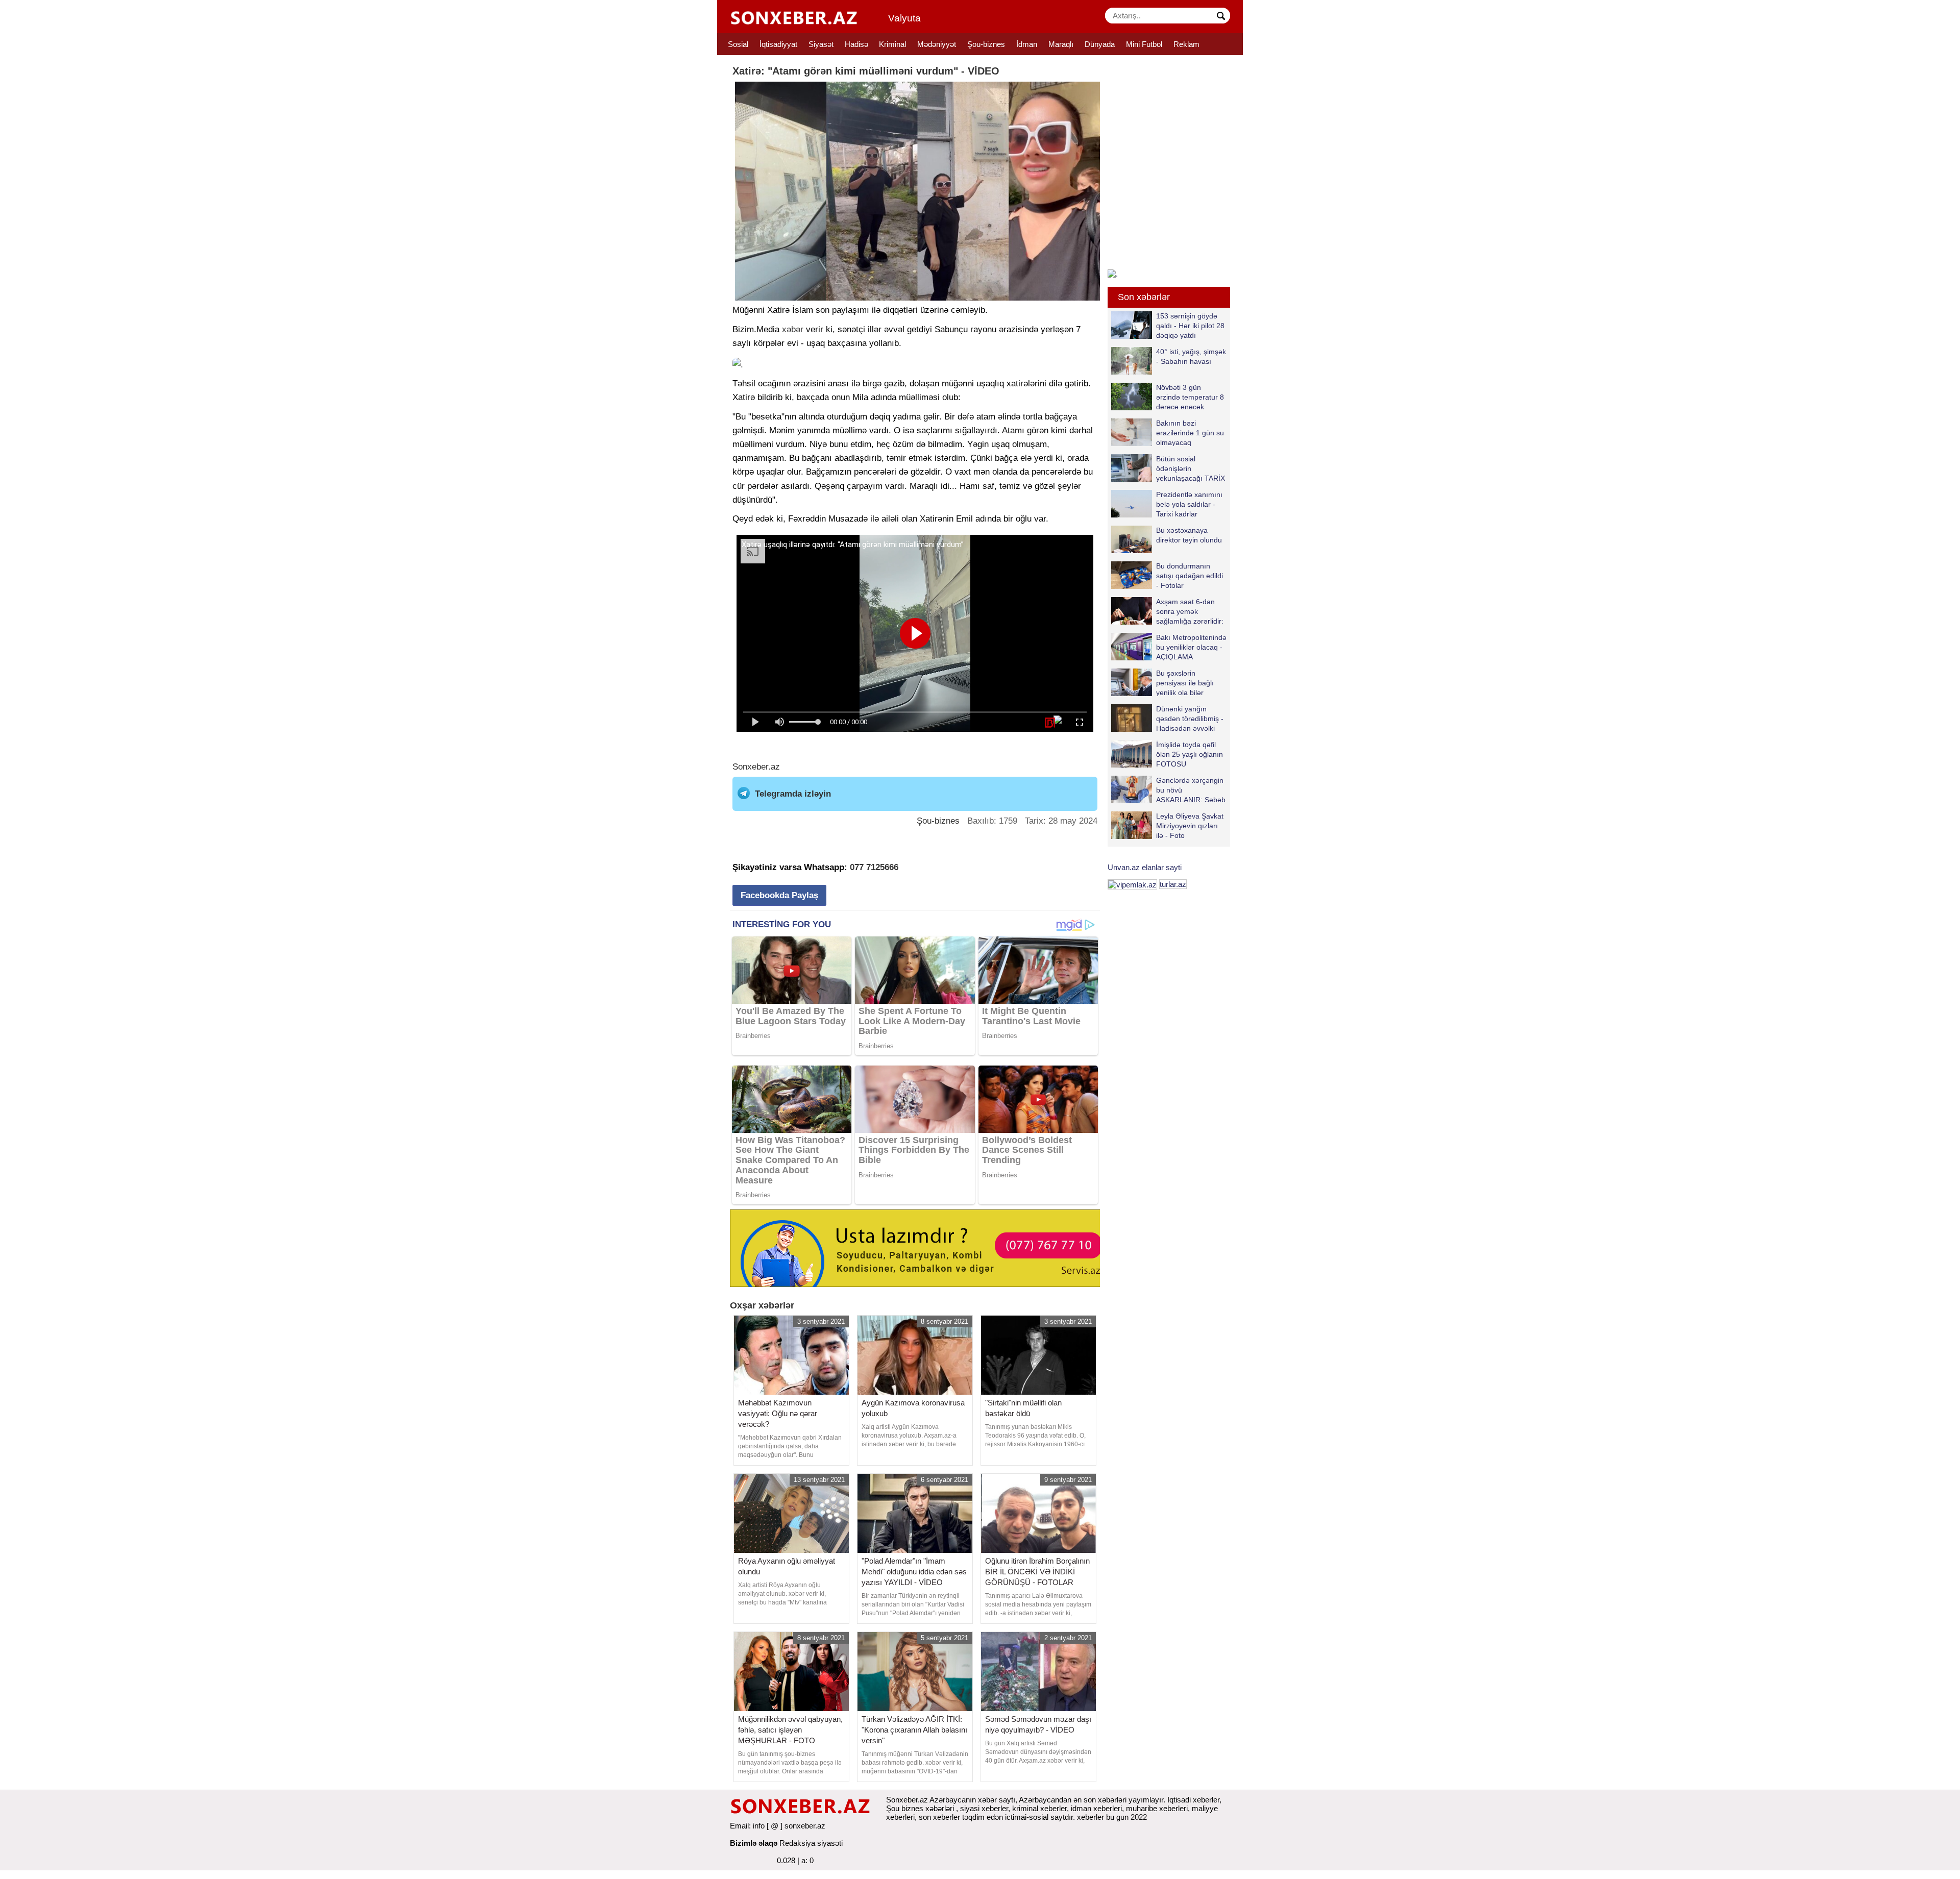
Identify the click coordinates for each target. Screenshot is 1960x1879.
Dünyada (1100, 44)
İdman (1027, 44)
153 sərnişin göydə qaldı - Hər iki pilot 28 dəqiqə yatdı (1190, 325)
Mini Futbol (1144, 44)
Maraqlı (1061, 44)
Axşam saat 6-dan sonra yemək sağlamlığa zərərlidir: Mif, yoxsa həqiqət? (1190, 611)
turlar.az (1173, 884)
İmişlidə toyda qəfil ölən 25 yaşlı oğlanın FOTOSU (1190, 754)
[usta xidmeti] (921, 1247)
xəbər (793, 329)
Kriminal (892, 44)
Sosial (738, 44)
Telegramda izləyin (793, 794)
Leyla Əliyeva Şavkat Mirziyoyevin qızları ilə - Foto (1190, 825)
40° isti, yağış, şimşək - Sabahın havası (1191, 356)
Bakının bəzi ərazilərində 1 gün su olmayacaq (1190, 432)
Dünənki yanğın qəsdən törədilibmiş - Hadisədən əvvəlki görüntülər (1190, 718)
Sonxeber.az (756, 767)
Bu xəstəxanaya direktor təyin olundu (1189, 535)
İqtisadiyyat (778, 44)
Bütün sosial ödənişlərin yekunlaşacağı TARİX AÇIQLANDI (1191, 468)
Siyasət (821, 44)
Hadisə (856, 44)
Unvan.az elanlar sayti (1145, 867)
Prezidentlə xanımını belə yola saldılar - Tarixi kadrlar (1189, 504)
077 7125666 (874, 867)
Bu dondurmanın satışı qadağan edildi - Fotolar (1190, 575)
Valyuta (904, 18)
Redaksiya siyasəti (811, 1843)
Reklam (1186, 44)
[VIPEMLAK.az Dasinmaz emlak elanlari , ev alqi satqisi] (1132, 884)
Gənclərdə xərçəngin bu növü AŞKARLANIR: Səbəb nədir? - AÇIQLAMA (1191, 790)
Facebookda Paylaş (779, 895)
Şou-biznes (986, 44)
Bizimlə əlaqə (754, 1843)
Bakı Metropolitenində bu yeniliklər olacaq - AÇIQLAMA (1191, 647)
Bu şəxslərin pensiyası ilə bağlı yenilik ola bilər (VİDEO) (1185, 683)
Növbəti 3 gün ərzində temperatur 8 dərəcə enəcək (1190, 397)
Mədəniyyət (937, 44)
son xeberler (939, 1817)
